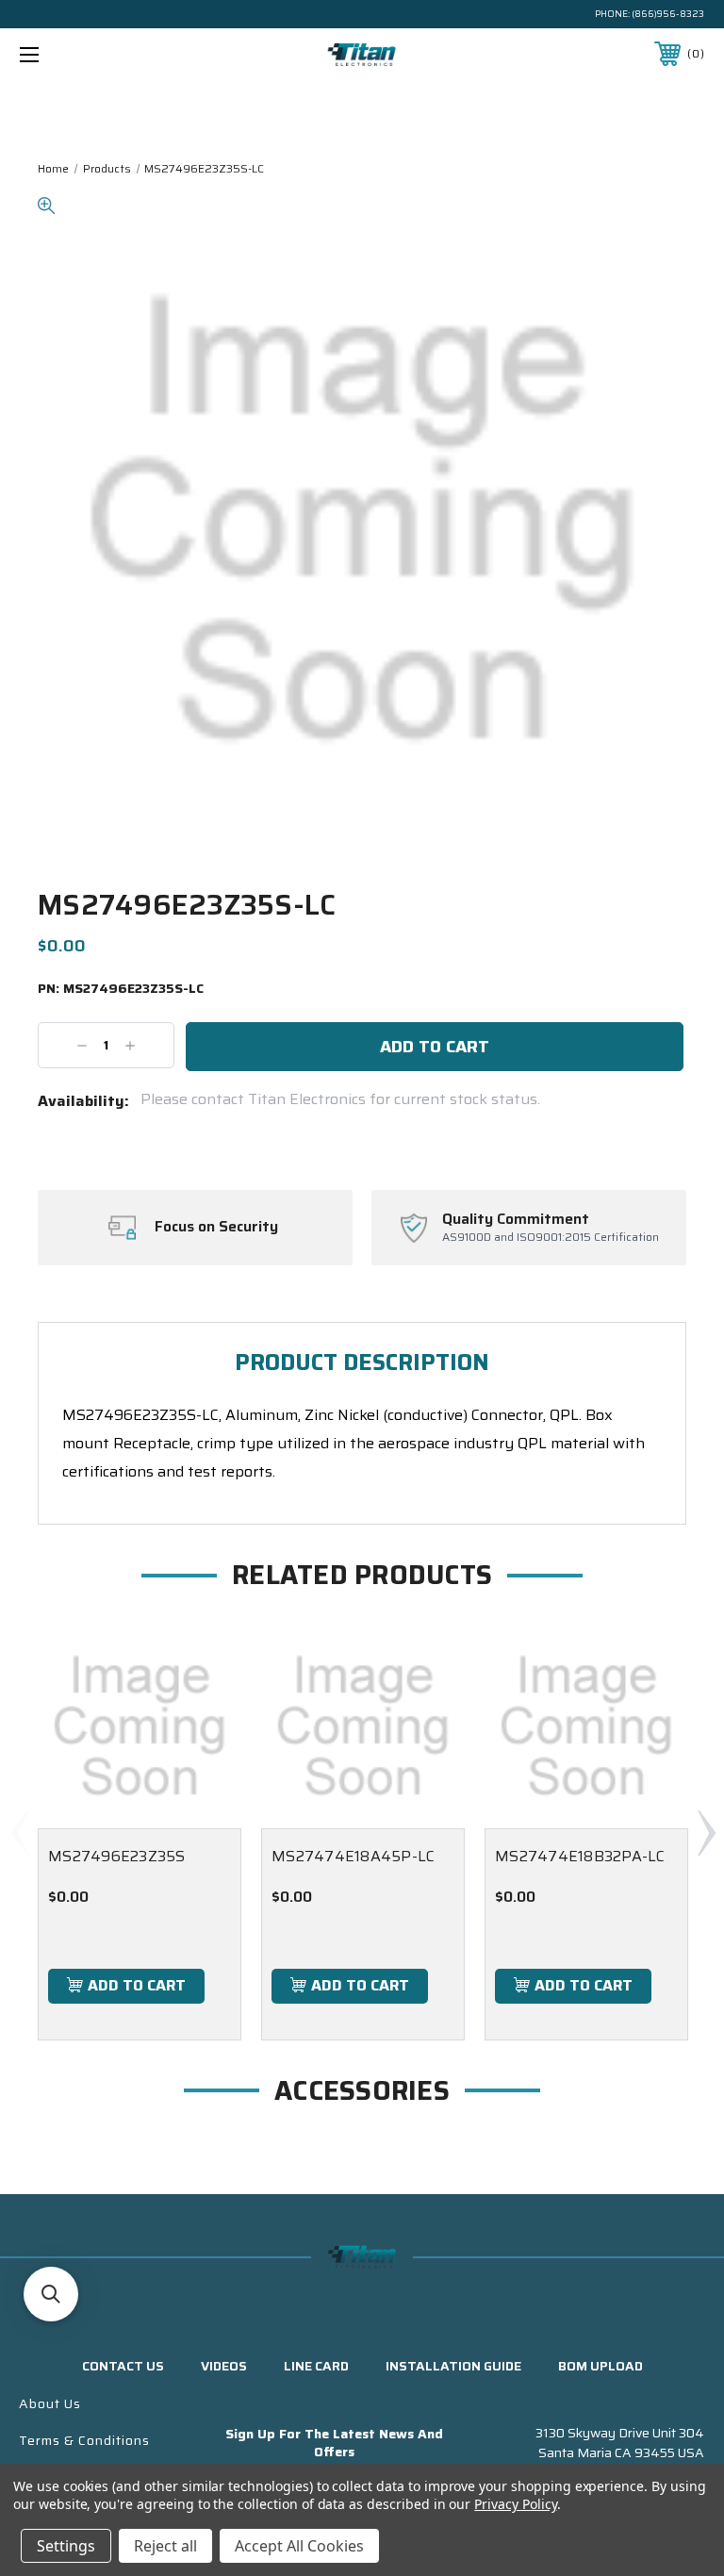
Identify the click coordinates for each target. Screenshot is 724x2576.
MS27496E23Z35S (117, 1856)
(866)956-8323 (668, 14)
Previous (19, 1832)
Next (706, 1832)
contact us (123, 2366)
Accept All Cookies (299, 2546)
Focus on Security (216, 1227)
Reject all (165, 2546)
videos (224, 2366)
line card (316, 2366)
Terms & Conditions (84, 2440)
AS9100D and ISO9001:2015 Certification (551, 1238)
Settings (66, 2546)
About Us (50, 2403)
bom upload (601, 2366)
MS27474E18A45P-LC (353, 1856)
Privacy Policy (515, 2504)
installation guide (453, 2366)
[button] (51, 2294)
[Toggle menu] (88, 54)
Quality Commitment (516, 1219)
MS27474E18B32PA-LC (580, 1856)
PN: (121, 989)
